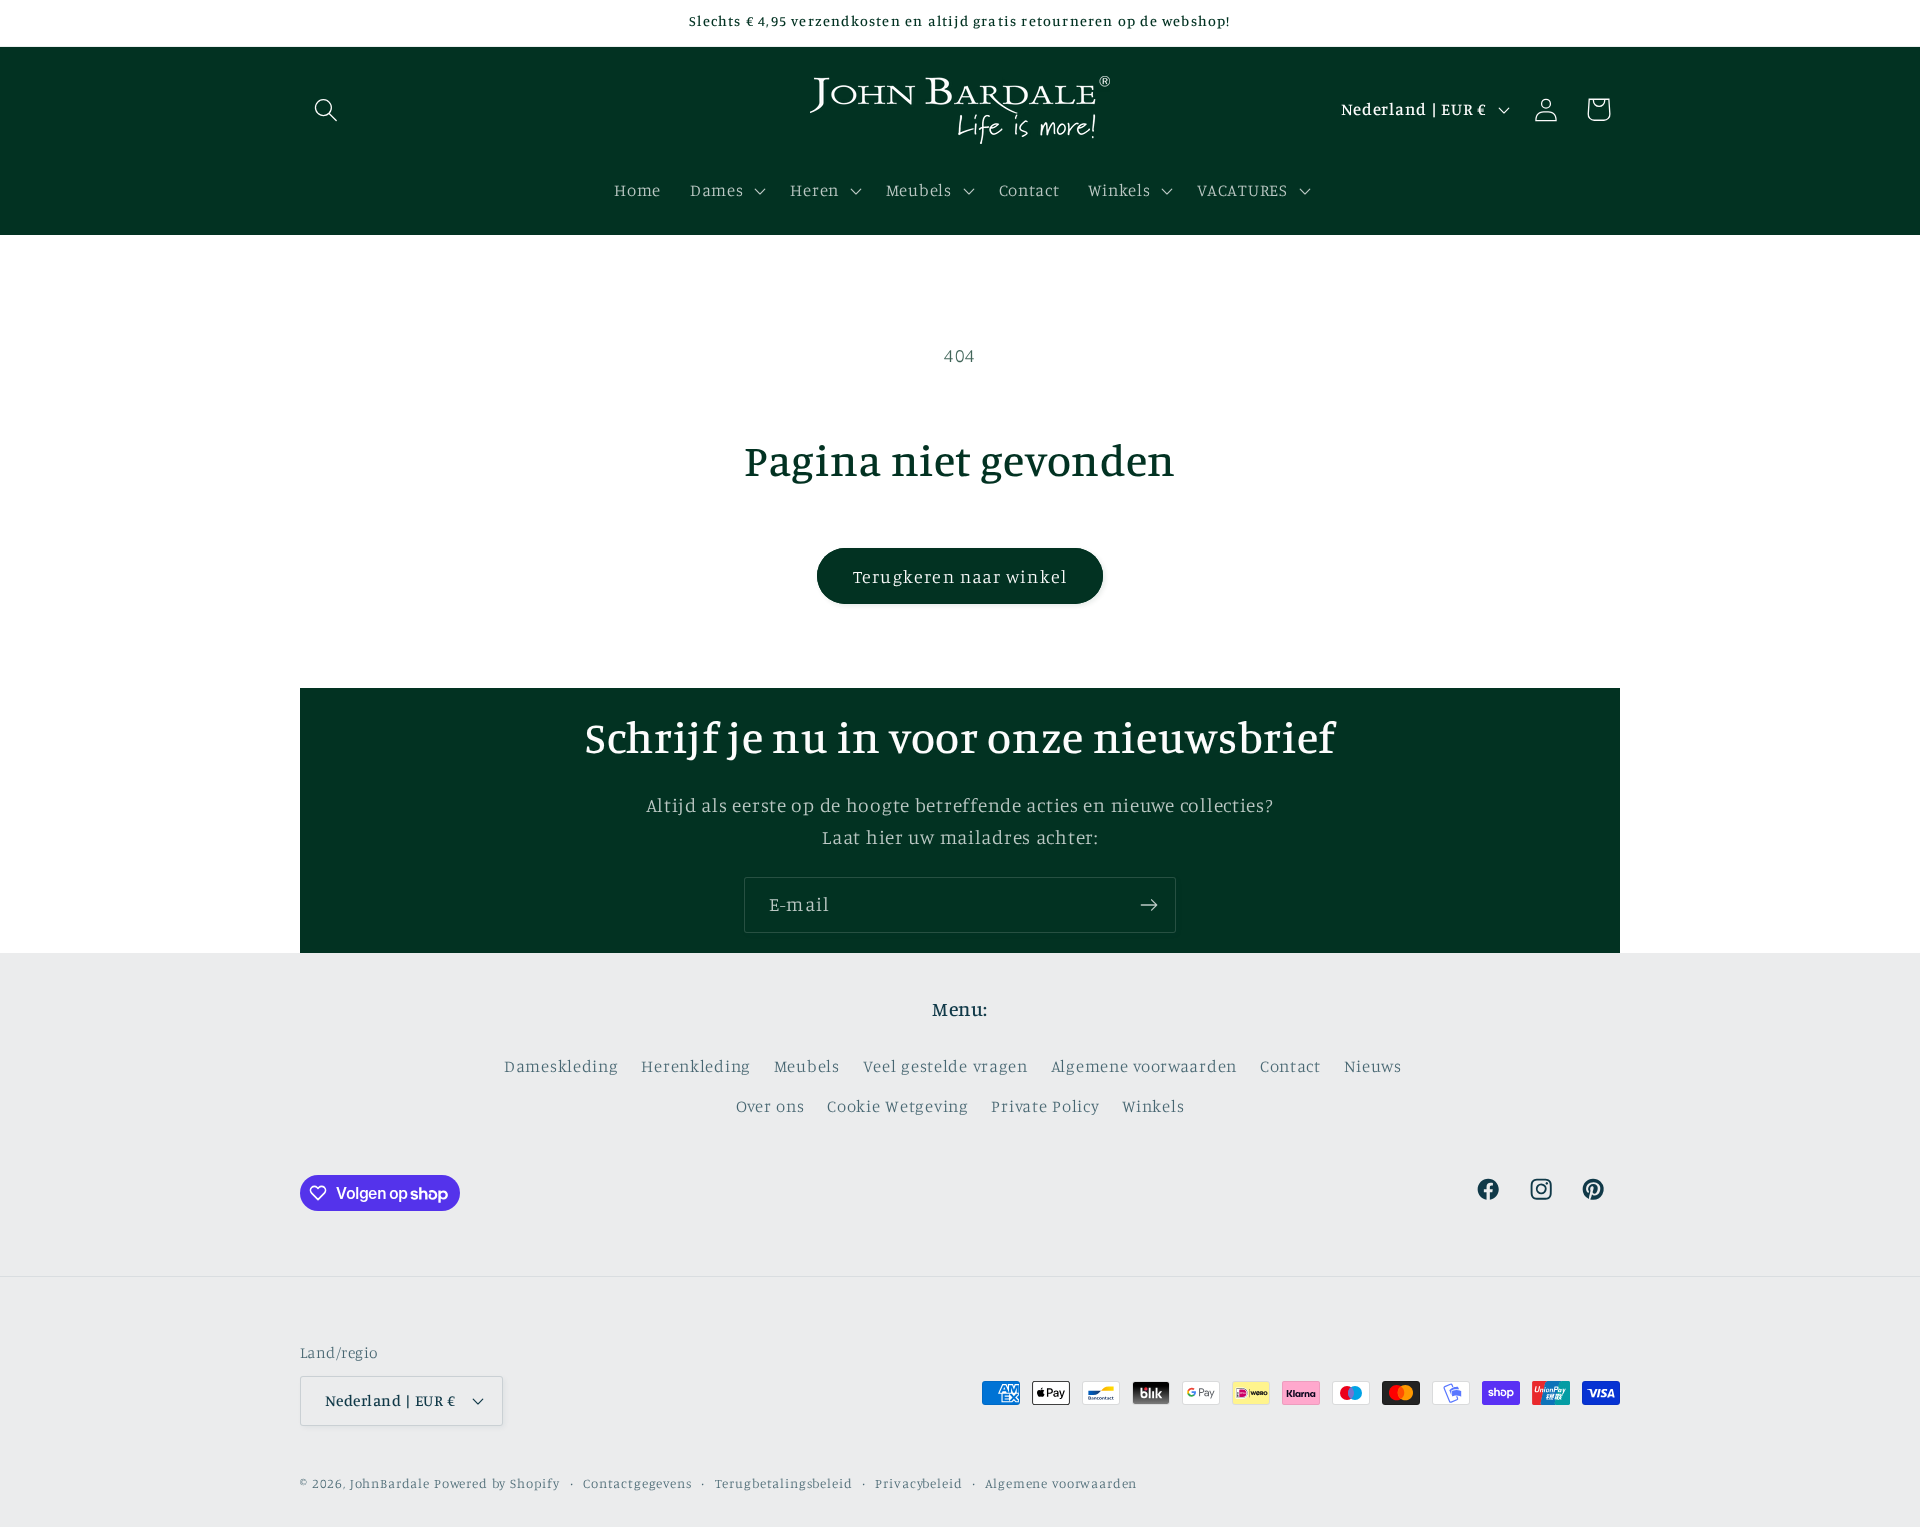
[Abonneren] (1148, 905)
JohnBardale (390, 1483)
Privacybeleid (918, 1483)
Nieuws (1373, 1066)
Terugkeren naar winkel (960, 576)
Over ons (770, 1106)
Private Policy (1045, 1106)
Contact (1290, 1066)
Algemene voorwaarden (1144, 1066)
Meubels (807, 1066)
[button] (326, 109)
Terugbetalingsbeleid (784, 1483)
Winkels (1153, 1106)
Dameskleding (561, 1066)
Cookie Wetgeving (898, 1106)
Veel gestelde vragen (945, 1066)
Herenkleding (696, 1066)
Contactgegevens (637, 1483)
